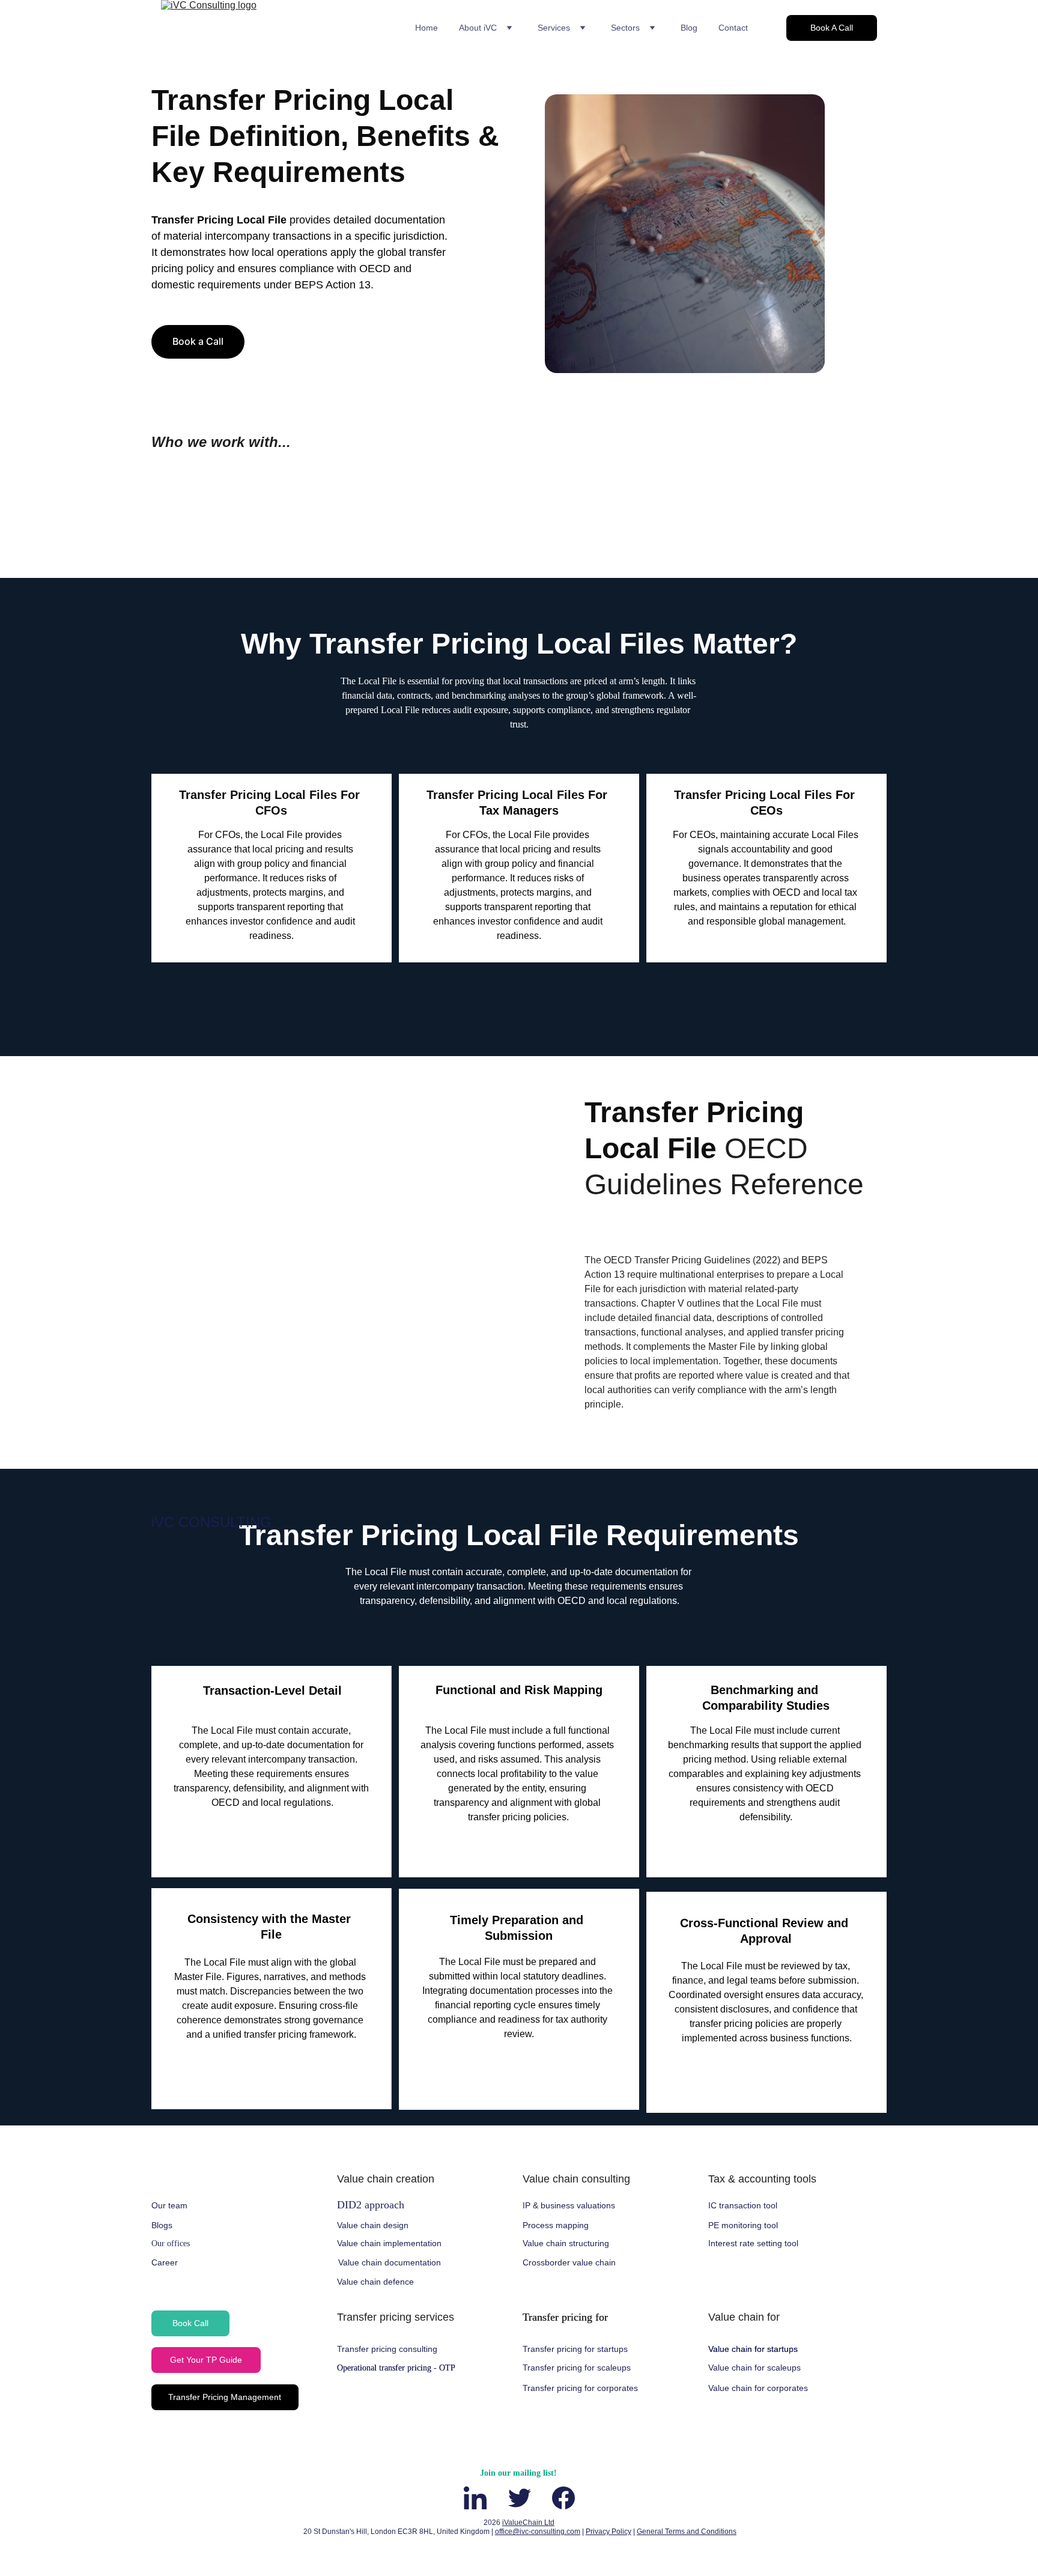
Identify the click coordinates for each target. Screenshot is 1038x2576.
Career (165, 2262)
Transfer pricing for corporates (580, 2388)
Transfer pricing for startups (575, 2349)
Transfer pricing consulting (387, 2349)
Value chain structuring (566, 2243)
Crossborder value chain (569, 2262)
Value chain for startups (753, 2349)
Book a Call (198, 341)
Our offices (171, 2243)
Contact (733, 28)
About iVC (478, 28)
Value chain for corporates (758, 2388)
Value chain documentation (390, 2262)
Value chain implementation (389, 2243)
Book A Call (832, 28)
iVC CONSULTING (211, 1522)
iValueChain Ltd (528, 2523)
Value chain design (373, 2225)
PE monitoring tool (743, 2225)
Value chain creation (386, 2179)
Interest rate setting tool (753, 2243)
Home (426, 28)
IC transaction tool (743, 2205)
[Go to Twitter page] (526, 2498)
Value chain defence (375, 2282)
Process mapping (556, 2225)
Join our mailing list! (518, 2473)
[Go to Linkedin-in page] (481, 2498)
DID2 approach (371, 2205)
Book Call (190, 2323)
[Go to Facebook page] (563, 2498)
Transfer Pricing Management (225, 2397)
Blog (689, 28)
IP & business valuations (569, 2205)
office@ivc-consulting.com (538, 2532)
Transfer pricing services (396, 2317)
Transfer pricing (559, 2317)
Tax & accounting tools (762, 2179)
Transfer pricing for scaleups (577, 2368)
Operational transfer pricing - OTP (396, 2368)
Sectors (625, 28)
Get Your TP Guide (206, 2360)
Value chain (736, 2317)
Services (554, 28)
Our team (169, 2205)
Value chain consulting (576, 2179)
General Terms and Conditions (687, 2532)
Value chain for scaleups (754, 2368)
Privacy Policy (609, 2532)
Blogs (162, 2225)
